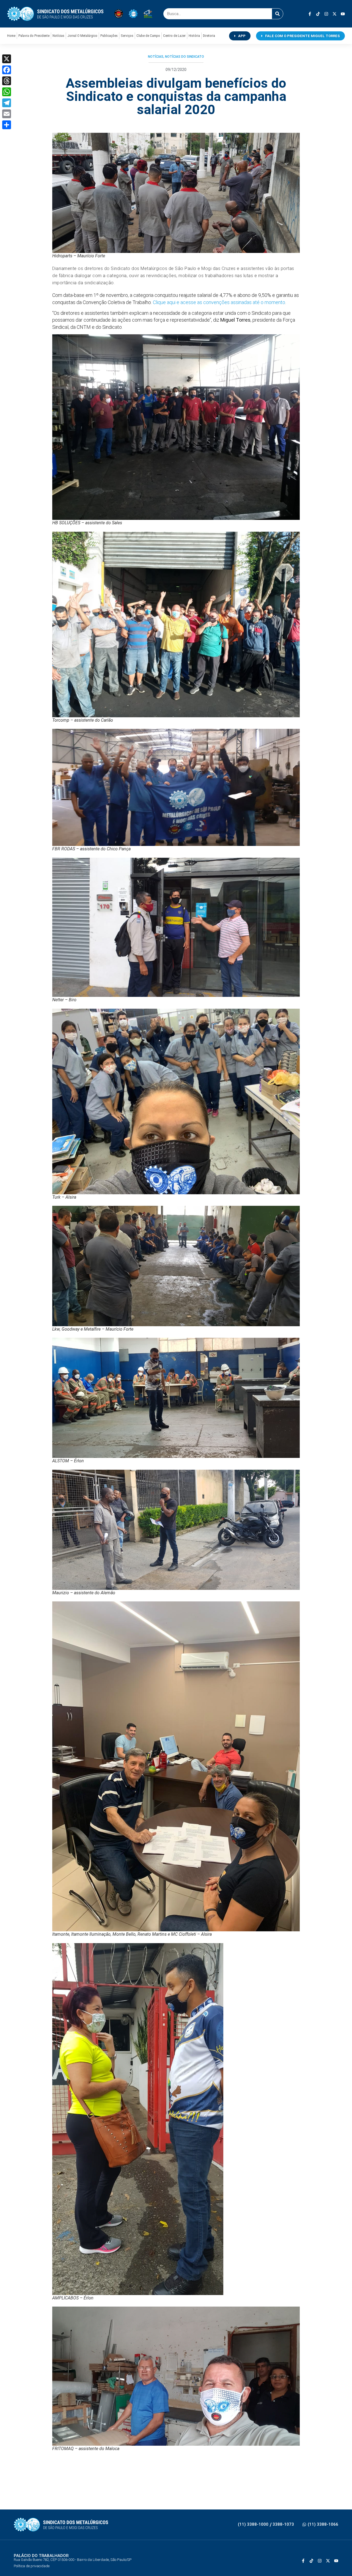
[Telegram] (7, 103)
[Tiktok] (318, 14)
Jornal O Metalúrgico (82, 36)
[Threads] (7, 81)
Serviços (127, 36)
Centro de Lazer (174, 36)
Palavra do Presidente (34, 36)
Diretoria (209, 36)
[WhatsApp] (7, 92)
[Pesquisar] (277, 14)
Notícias (58, 36)
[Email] (7, 114)
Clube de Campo (148, 36)
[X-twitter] (335, 14)
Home (11, 36)
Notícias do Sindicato (185, 57)
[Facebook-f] (310, 14)
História (194, 36)
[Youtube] (343, 14)
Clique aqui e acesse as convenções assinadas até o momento (219, 302)
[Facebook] (7, 70)
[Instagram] (326, 14)
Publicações (109, 36)
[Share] (7, 125)
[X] (7, 59)
